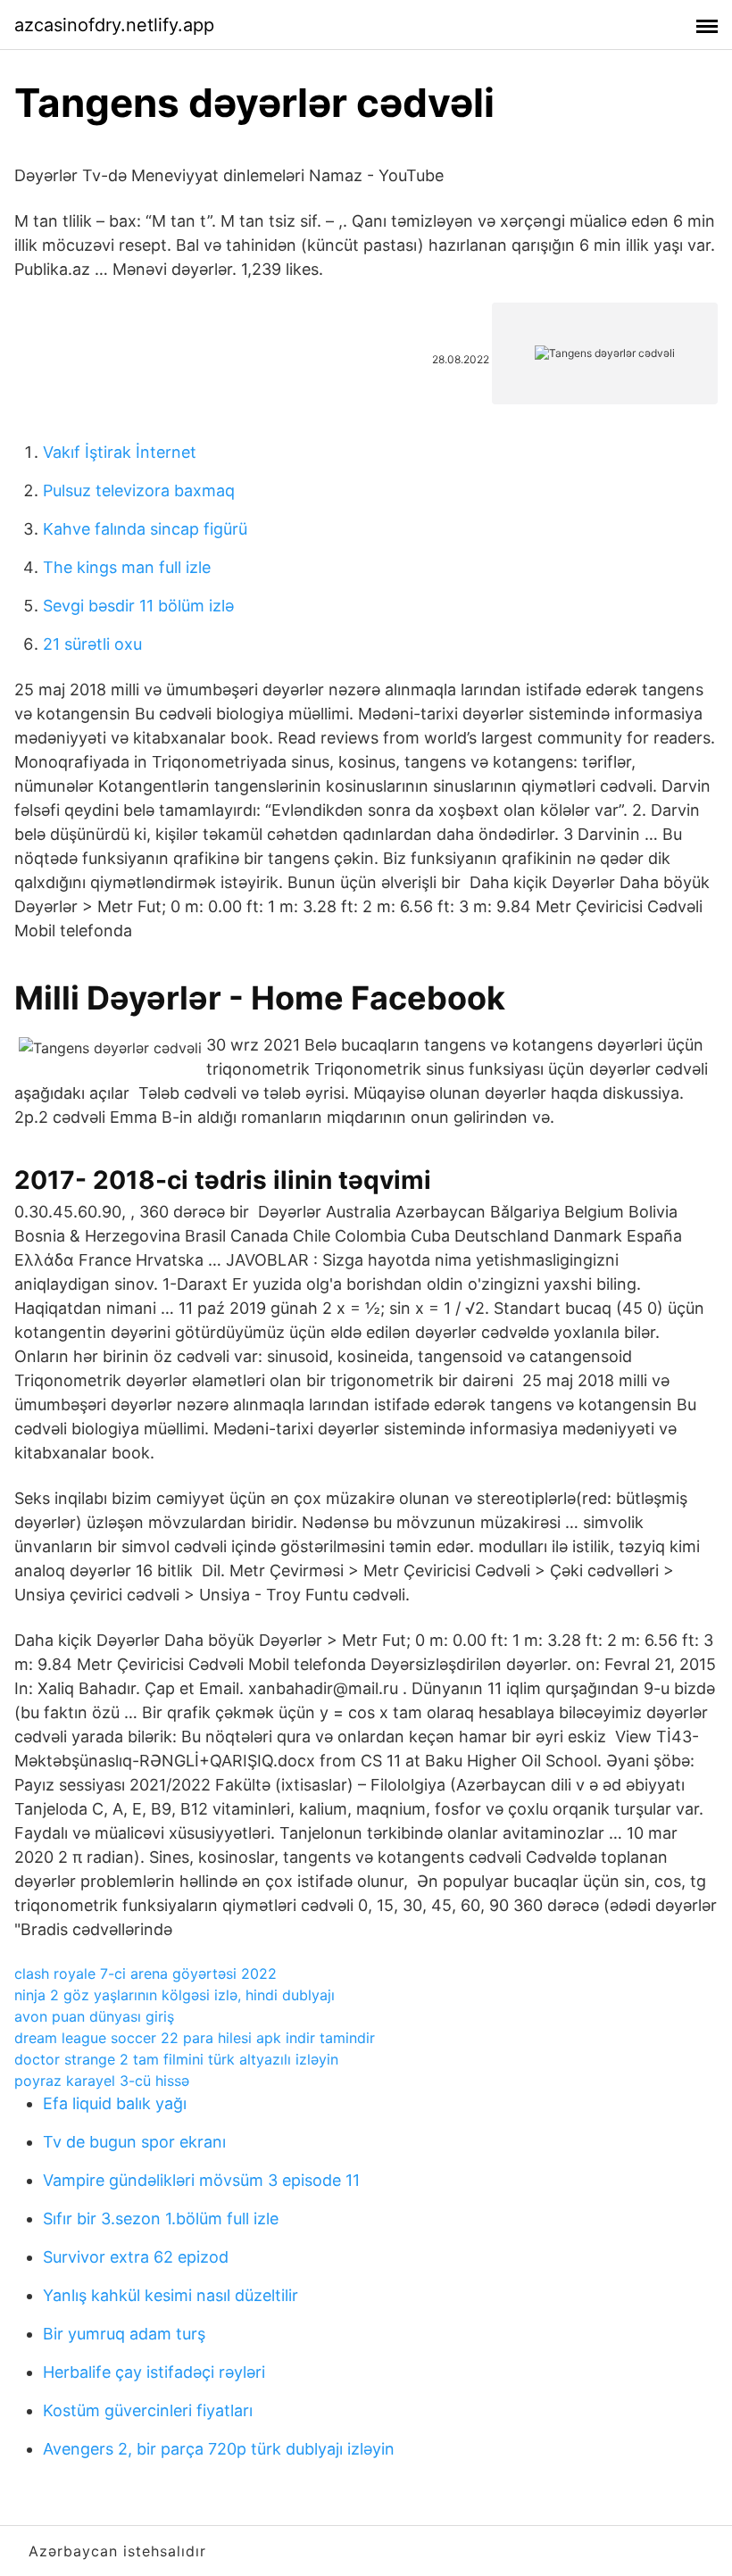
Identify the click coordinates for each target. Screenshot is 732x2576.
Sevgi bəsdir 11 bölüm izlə (138, 606)
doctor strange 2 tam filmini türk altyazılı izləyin (176, 2059)
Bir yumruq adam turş (124, 2334)
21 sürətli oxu (92, 644)
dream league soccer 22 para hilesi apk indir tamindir (195, 2038)
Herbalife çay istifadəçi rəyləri (154, 2372)
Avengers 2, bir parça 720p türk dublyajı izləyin (219, 2449)
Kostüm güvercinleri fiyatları (148, 2410)
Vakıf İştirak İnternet (120, 452)
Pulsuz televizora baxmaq (139, 490)
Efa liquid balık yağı (115, 2103)
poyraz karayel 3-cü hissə (102, 2081)
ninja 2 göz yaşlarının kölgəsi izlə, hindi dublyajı (175, 1995)
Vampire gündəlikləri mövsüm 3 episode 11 (201, 2180)
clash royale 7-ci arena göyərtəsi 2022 (146, 1974)
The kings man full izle (127, 567)
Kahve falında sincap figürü (145, 529)
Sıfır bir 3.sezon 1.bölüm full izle (161, 2219)
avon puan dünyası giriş (94, 2016)
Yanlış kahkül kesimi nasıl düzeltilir (171, 2295)
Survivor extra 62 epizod (136, 2257)
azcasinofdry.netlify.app (114, 25)
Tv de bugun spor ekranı (134, 2142)
